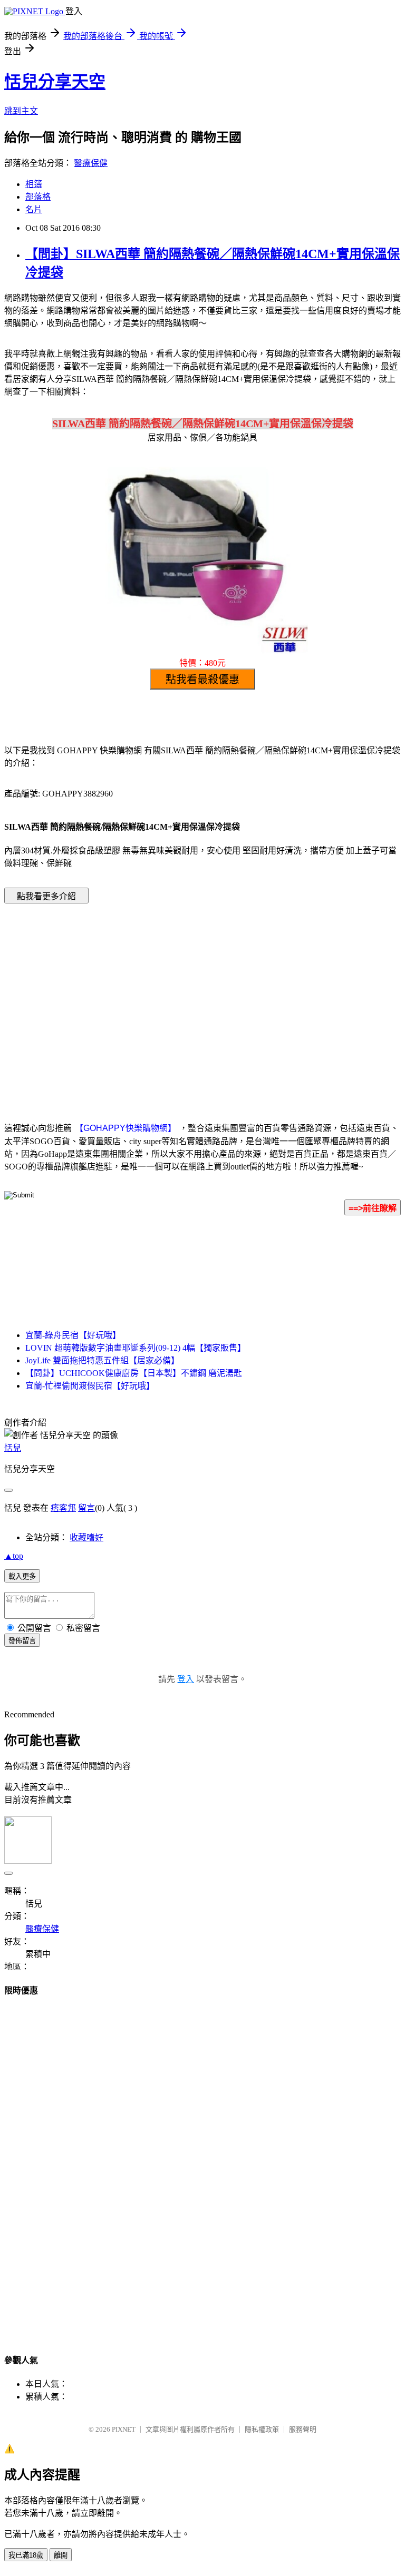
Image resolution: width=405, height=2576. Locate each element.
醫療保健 (91, 163)
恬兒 (13, 1448)
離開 (61, 2555)
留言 (86, 1508)
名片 (34, 209)
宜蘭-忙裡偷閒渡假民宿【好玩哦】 (90, 1386)
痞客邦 (63, 1508)
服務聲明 (303, 2429)
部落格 (38, 197)
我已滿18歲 (26, 2555)
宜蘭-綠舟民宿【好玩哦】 (73, 1335)
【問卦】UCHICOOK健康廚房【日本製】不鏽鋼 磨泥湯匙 (134, 1373)
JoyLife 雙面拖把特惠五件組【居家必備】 (102, 1360)
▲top (14, 1556)
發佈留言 (22, 1641)
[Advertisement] (113, 997)
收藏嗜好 (86, 1537)
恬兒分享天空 (55, 82)
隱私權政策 (262, 2429)
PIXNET (124, 2429)
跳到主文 (21, 111)
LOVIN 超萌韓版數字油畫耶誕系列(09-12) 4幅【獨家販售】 (136, 1348)
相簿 (34, 184)
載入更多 (22, 1576)
